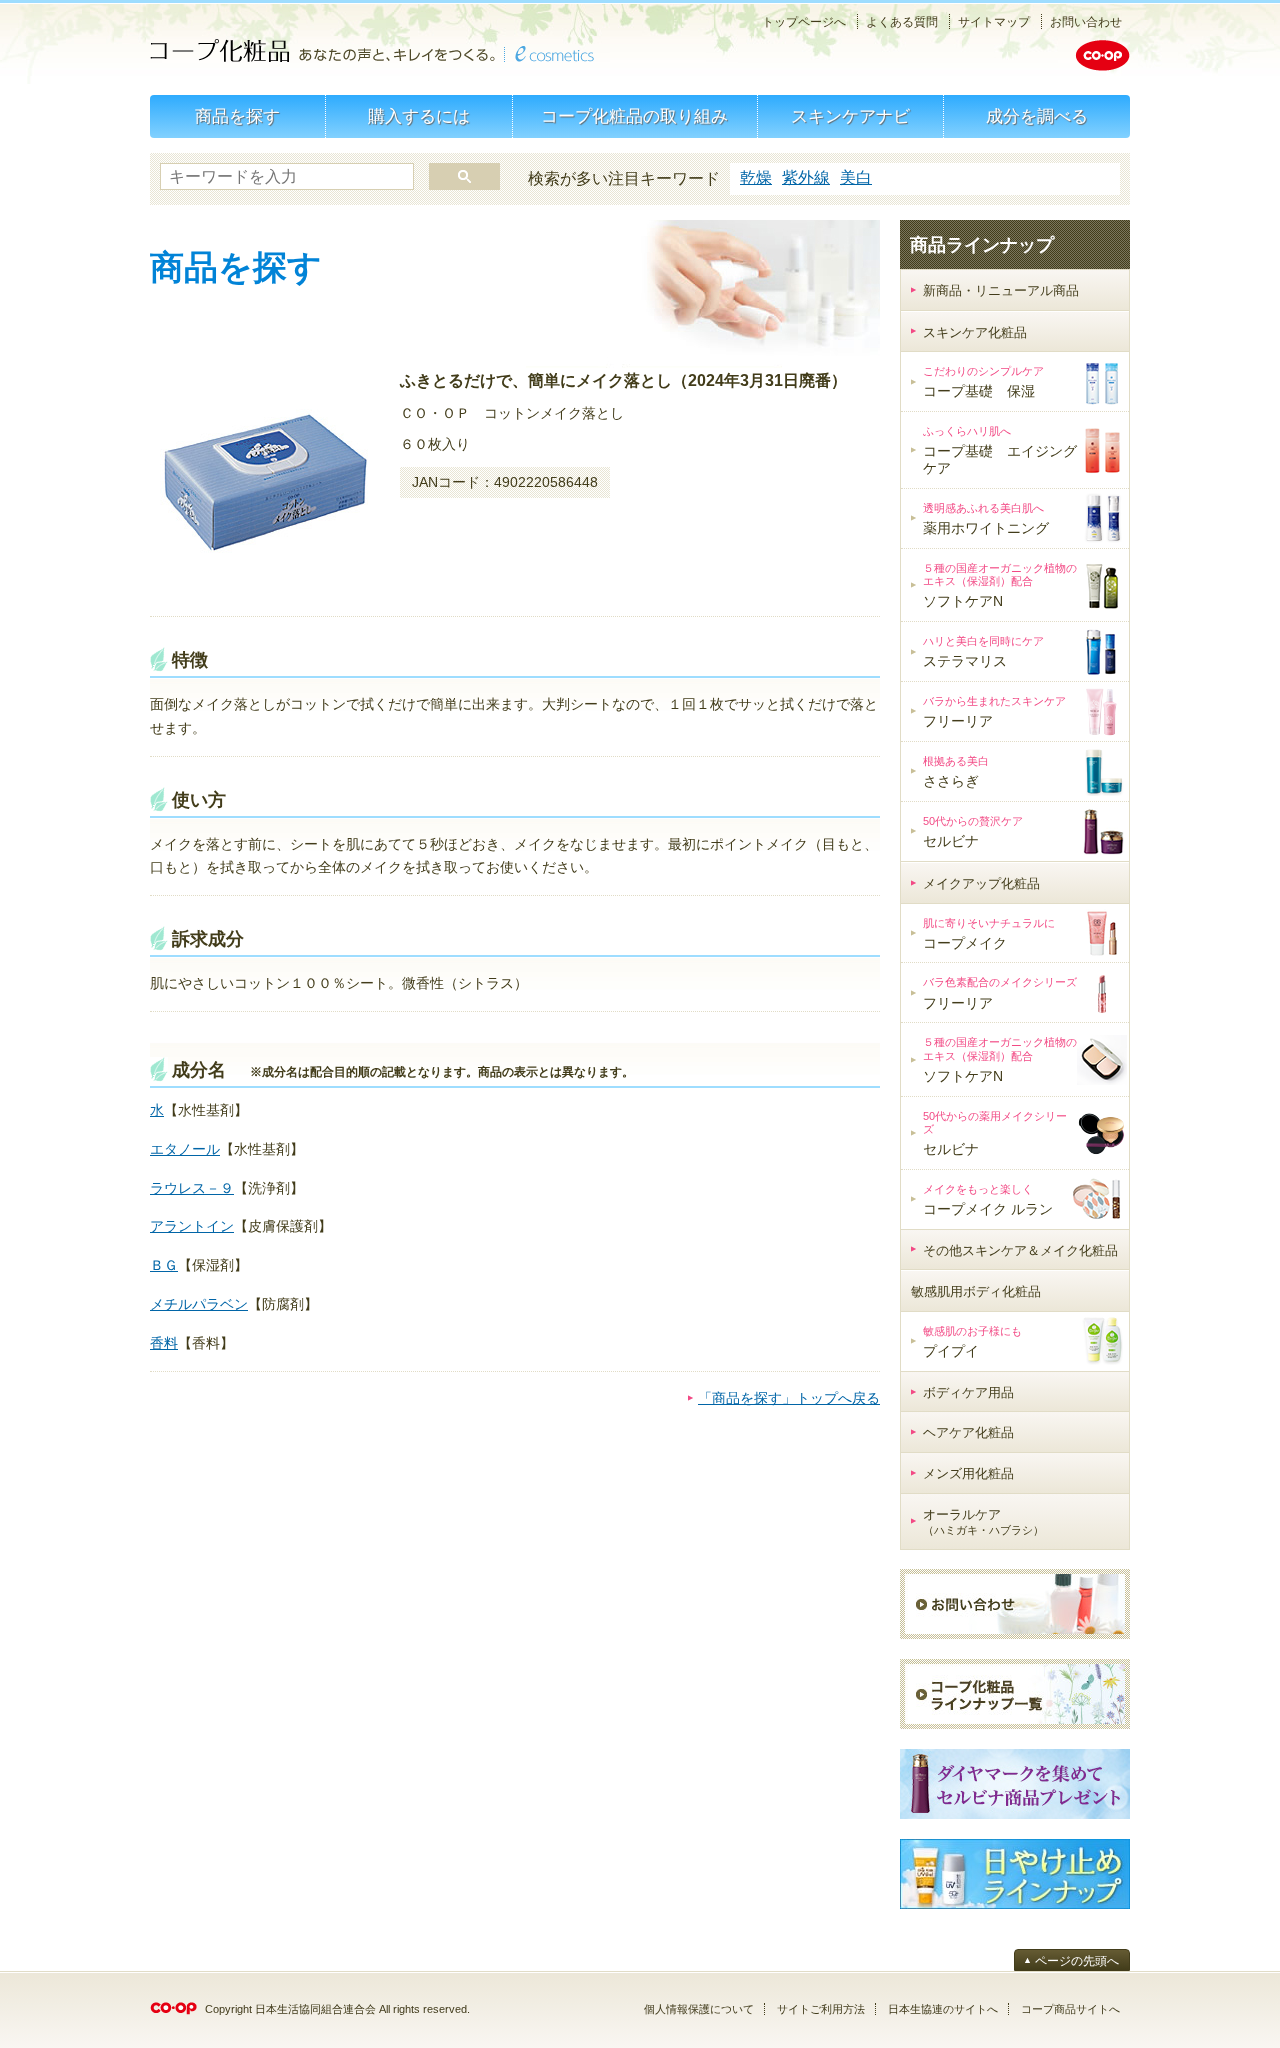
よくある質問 (902, 22)
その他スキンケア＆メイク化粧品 (1020, 1250)
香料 (164, 1343)
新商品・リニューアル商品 (1001, 290)
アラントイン (192, 1226)
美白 (856, 177)
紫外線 (806, 177)
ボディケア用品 (968, 1392)
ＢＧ (164, 1265)
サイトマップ (994, 22)
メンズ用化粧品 (968, 1473)
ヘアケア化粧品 (968, 1432)
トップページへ (804, 22)
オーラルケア (983, 1522)
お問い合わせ (1086, 22)
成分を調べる (1037, 116)
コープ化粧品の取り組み (634, 116)
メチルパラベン (199, 1304)
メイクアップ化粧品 (981, 883)
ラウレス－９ (192, 1188)
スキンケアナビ (850, 116)
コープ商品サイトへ (1070, 2009)
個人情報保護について (699, 2009)
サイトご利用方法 (821, 2009)
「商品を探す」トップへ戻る (789, 1398)
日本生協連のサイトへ (943, 2009)
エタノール (185, 1149)
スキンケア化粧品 (975, 332)
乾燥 (756, 177)
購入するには (419, 116)
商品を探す (237, 116)
